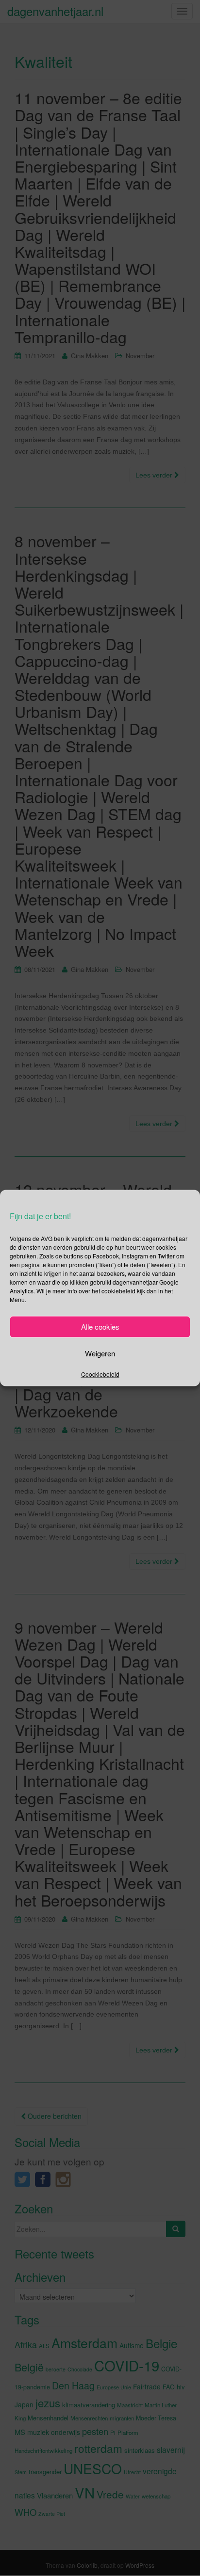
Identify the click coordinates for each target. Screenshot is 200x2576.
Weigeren (100, 1353)
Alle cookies (100, 1327)
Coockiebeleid (100, 1374)
